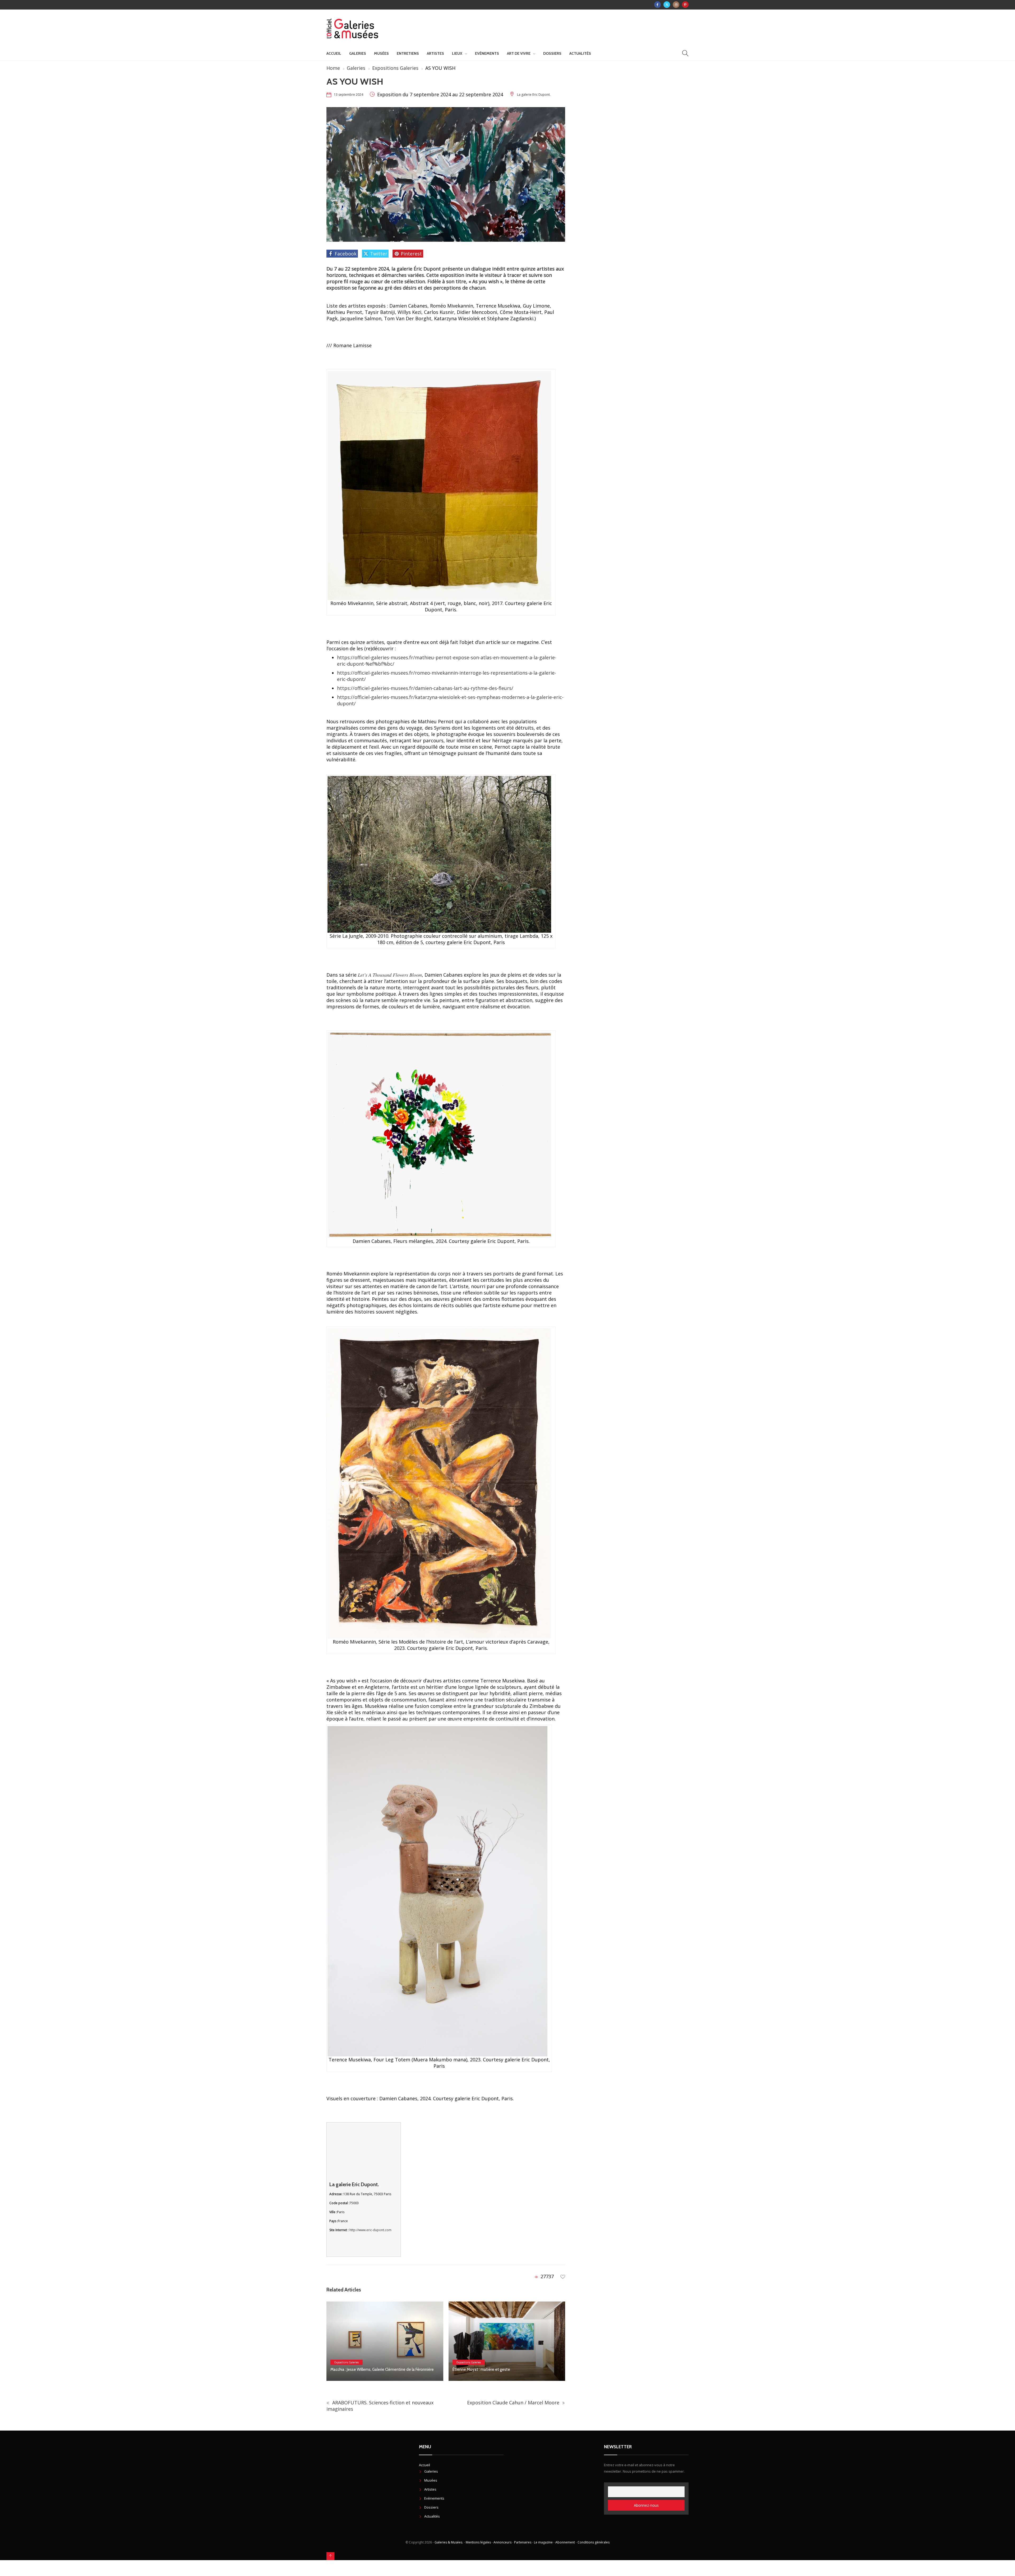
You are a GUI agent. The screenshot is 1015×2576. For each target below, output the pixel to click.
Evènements (487, 53)
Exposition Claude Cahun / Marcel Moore (514, 2403)
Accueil (334, 53)
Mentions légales (478, 2542)
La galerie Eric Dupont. (534, 95)
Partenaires (523, 2542)
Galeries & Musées (448, 2542)
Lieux (457, 53)
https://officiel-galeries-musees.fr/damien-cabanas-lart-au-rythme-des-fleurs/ (425, 688)
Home (333, 68)
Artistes (435, 53)
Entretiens (408, 53)
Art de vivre (519, 53)
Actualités (580, 53)
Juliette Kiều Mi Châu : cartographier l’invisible (369, 2369)
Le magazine (543, 2542)
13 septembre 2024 (349, 95)
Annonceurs (502, 2542)
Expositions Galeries (395, 68)
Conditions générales (594, 2542)
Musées (381, 53)
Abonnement (565, 2542)
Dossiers (552, 53)
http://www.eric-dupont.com (370, 2230)
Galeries (358, 53)
